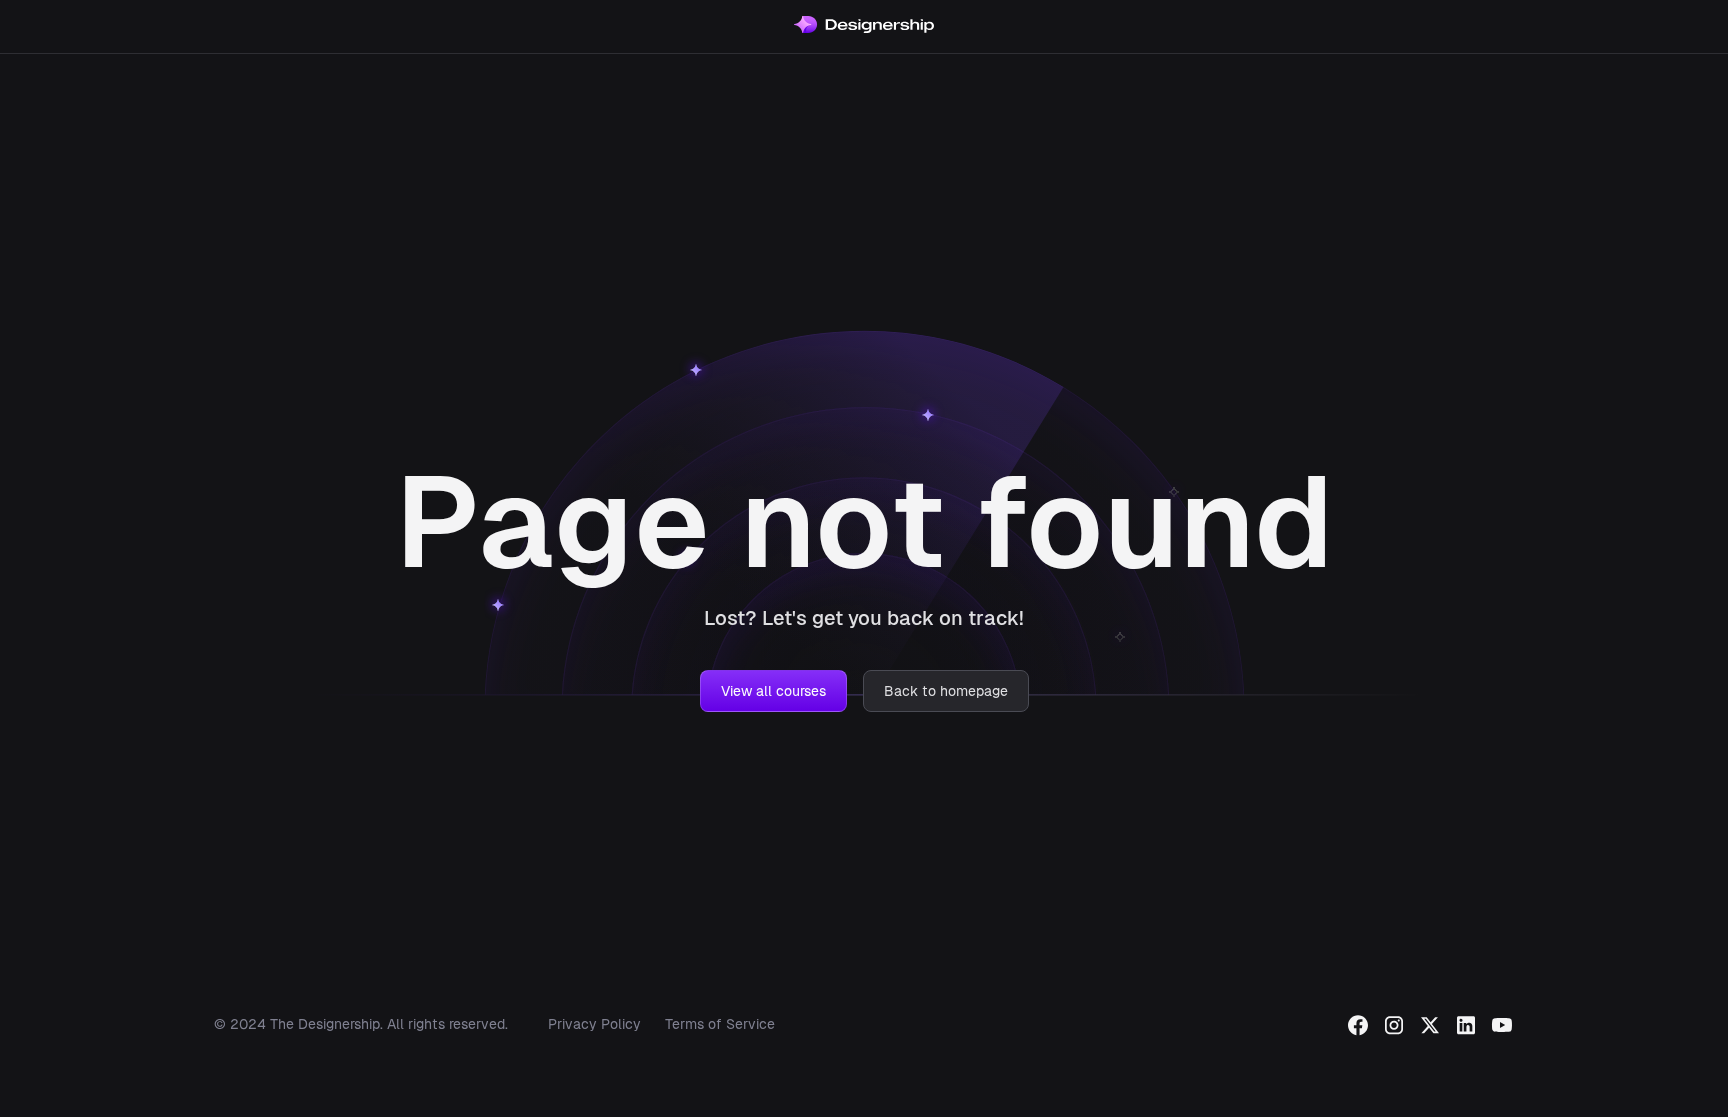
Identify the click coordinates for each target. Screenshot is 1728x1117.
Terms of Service (720, 1024)
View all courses (773, 691)
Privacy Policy (594, 1024)
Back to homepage (946, 691)
